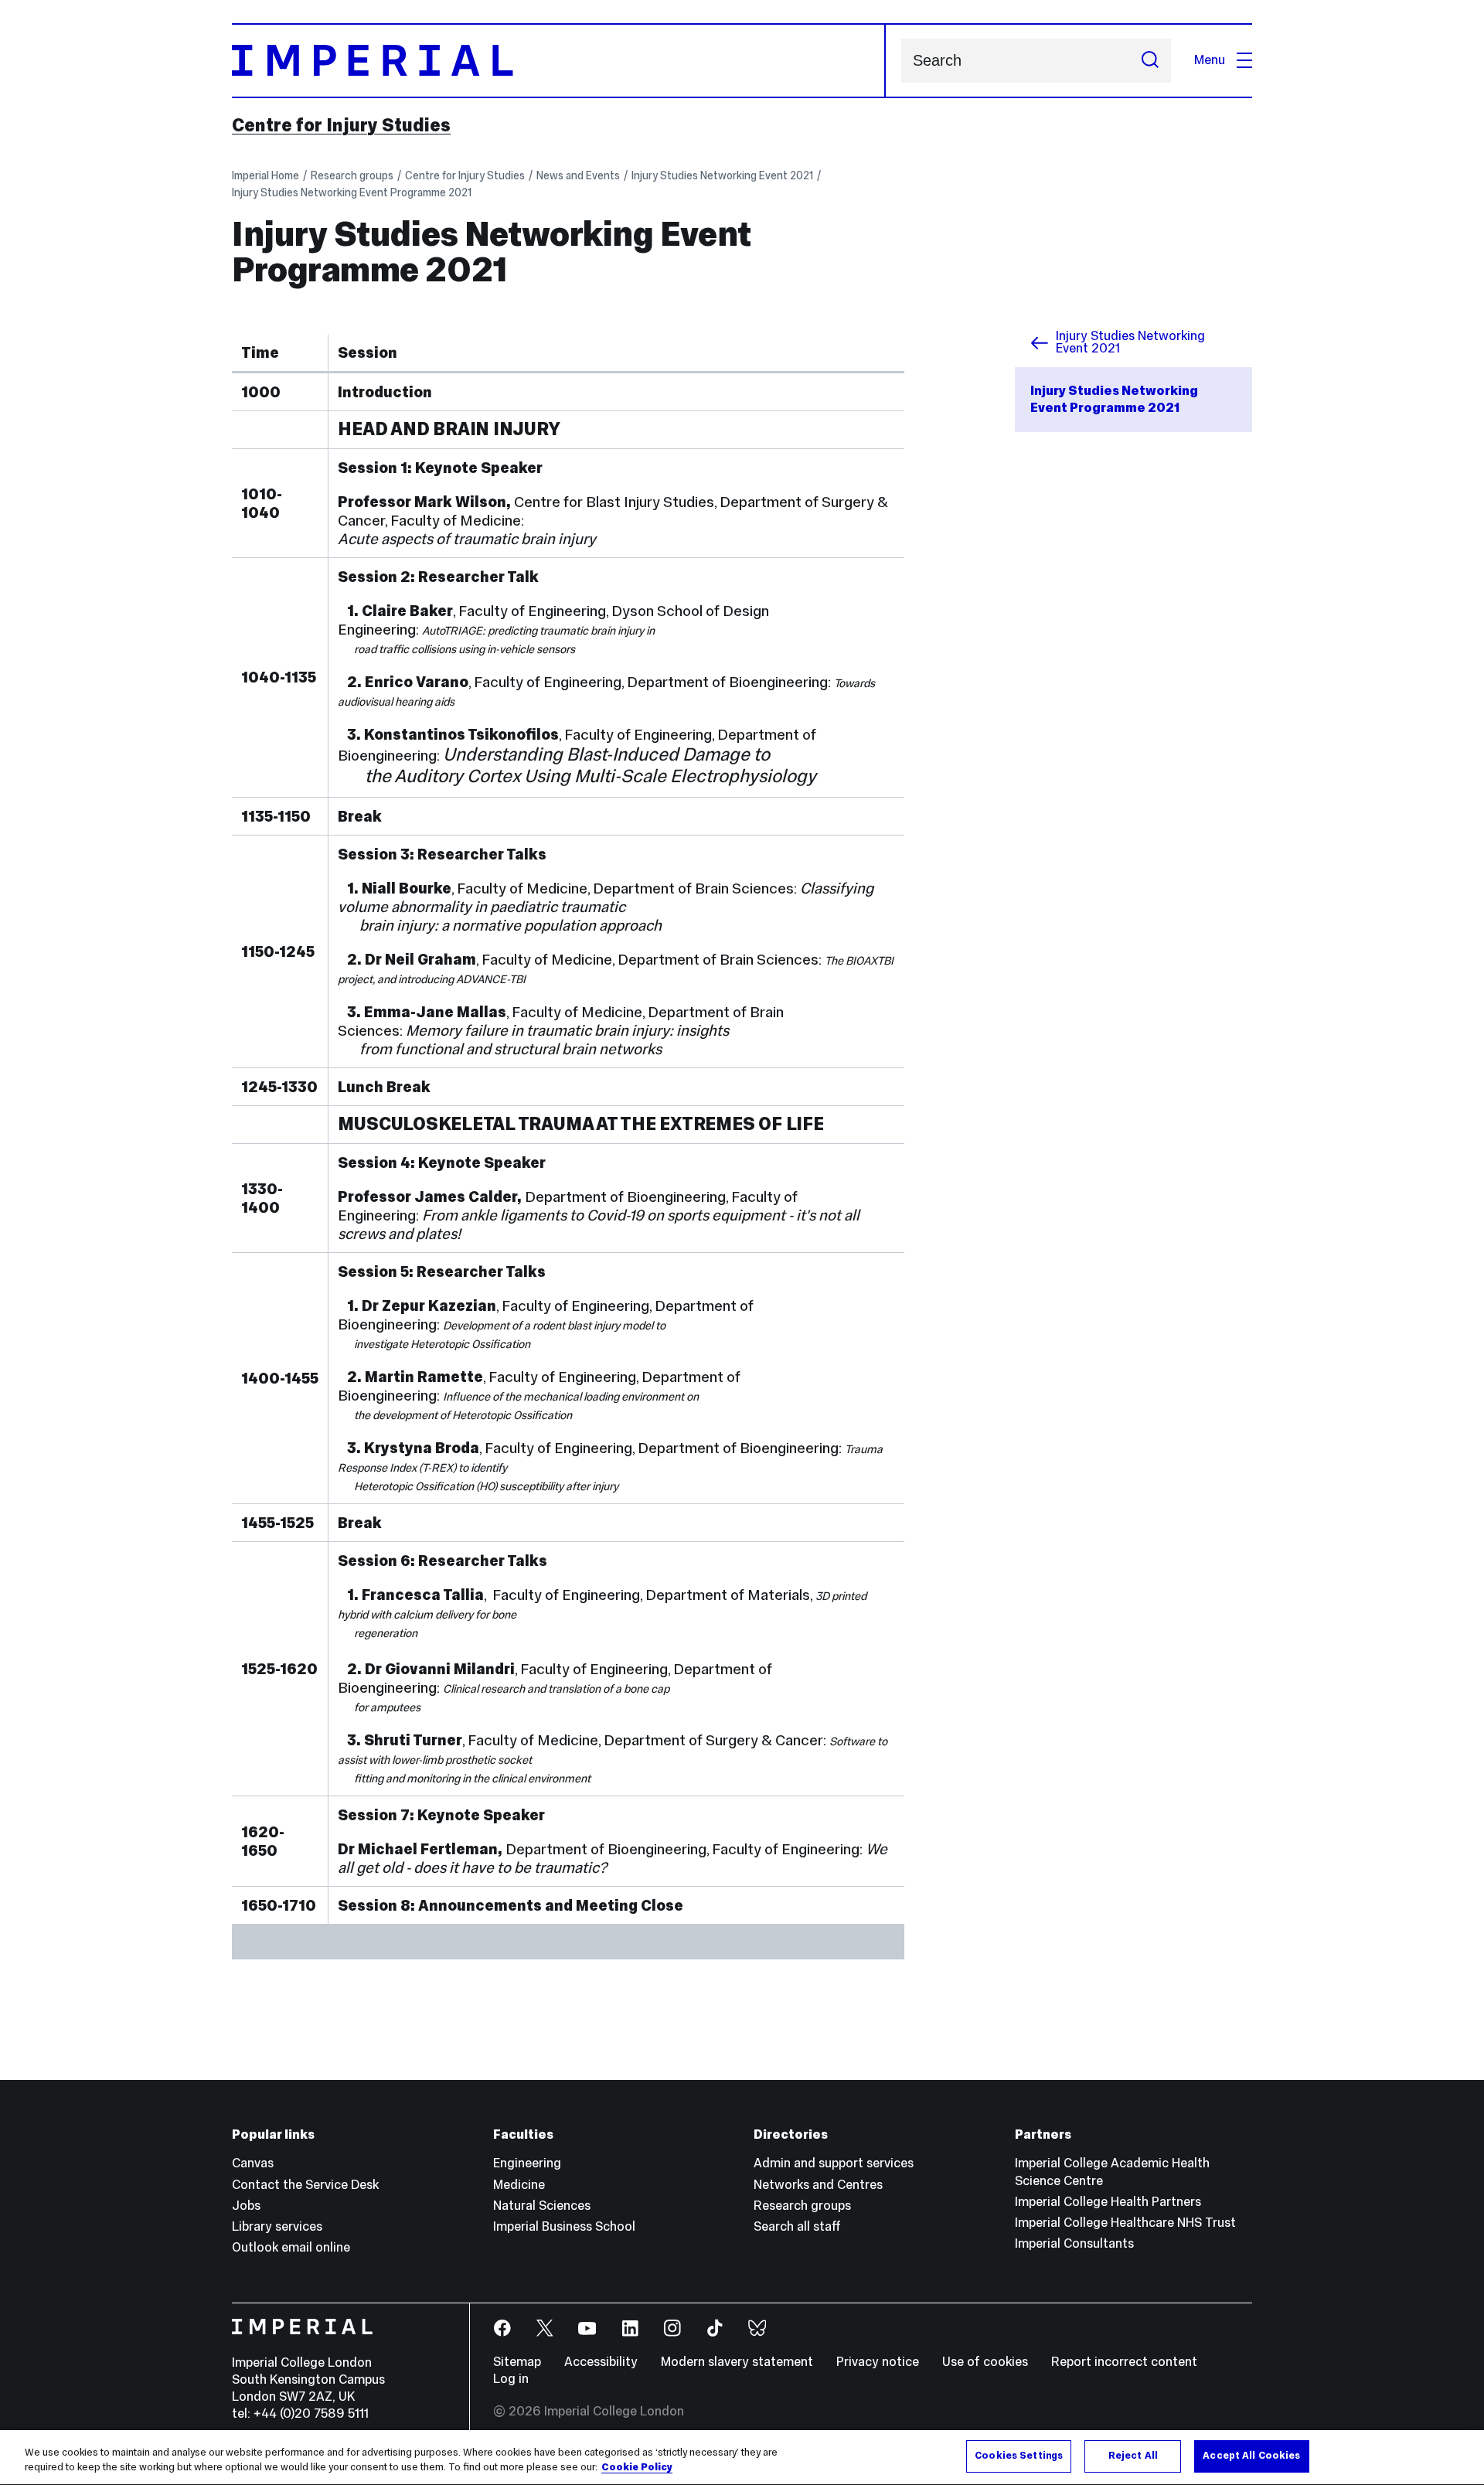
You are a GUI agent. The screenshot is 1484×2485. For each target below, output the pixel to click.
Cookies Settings (1019, 2456)
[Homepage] (559, 61)
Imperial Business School (564, 2226)
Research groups (352, 175)
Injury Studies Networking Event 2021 (722, 175)
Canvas (253, 2163)
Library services (277, 2226)
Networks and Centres (818, 2185)
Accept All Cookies (1251, 2456)
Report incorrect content (1124, 2362)
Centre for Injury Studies (341, 125)
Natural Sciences (542, 2206)
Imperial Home (265, 175)
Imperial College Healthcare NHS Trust (1125, 2223)
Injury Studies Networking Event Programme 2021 (352, 192)
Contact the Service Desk (305, 2185)
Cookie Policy (637, 2468)
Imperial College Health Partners (1108, 2202)
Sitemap (517, 2362)
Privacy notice (878, 2362)
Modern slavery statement (737, 2362)
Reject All (1133, 2456)
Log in (511, 2379)
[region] (742, 2458)
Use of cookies (985, 2362)
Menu (1210, 60)
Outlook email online (291, 2247)
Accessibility (601, 2362)
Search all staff (797, 2226)
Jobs (246, 2206)
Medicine (519, 2185)
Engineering (527, 2163)
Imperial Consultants (1074, 2243)
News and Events (578, 175)
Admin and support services (834, 2163)
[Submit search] (1150, 61)
